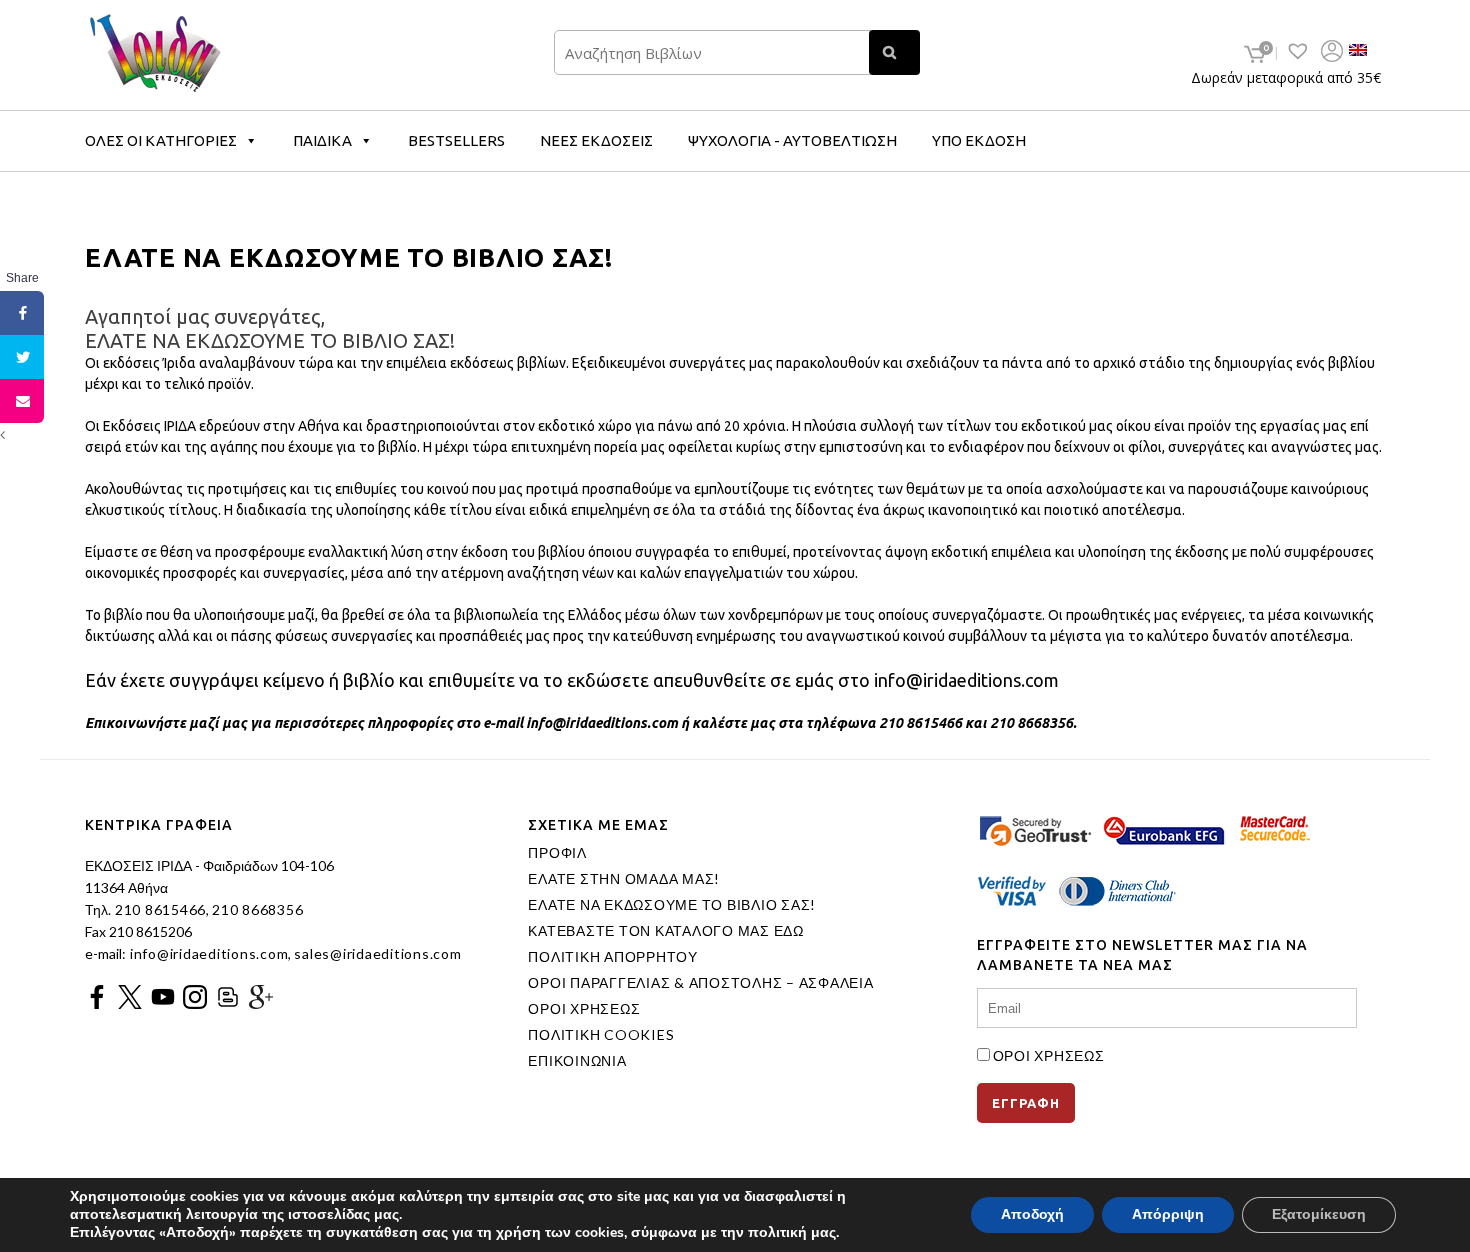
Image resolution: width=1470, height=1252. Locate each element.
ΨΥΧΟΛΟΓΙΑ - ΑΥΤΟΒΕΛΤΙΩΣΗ (792, 140)
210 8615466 (158, 909)
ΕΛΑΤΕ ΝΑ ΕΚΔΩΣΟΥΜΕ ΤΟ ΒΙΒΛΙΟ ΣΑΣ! (672, 905)
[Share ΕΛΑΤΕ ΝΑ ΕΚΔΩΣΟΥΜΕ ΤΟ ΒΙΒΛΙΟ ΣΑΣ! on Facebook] (22, 313)
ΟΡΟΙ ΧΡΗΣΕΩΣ (584, 1009)
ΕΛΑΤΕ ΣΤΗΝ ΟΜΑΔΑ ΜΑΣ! (624, 879)
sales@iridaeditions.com (377, 953)
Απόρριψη (1168, 1214)
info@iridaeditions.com (207, 953)
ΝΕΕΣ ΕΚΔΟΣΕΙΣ (596, 140)
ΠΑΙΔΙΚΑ (322, 140)
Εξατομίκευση (1319, 1214)
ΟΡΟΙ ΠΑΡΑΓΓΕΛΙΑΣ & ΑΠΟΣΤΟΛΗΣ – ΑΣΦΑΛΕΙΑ (700, 983)
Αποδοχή (1032, 1214)
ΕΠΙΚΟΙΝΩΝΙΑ (577, 1061)
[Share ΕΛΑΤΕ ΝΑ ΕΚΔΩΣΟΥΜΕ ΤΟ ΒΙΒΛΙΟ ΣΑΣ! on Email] (22, 401)
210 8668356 (257, 909)
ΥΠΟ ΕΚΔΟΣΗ (979, 140)
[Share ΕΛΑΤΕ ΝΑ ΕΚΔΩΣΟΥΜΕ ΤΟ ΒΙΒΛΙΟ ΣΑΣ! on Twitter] (22, 357)
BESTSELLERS (456, 140)
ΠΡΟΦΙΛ (557, 853)
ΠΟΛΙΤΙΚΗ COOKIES (601, 1035)
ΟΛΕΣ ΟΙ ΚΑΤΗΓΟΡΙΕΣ (161, 140)
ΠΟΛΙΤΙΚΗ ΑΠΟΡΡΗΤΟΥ (613, 957)
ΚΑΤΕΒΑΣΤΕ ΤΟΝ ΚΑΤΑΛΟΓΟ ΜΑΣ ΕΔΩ (666, 931)
